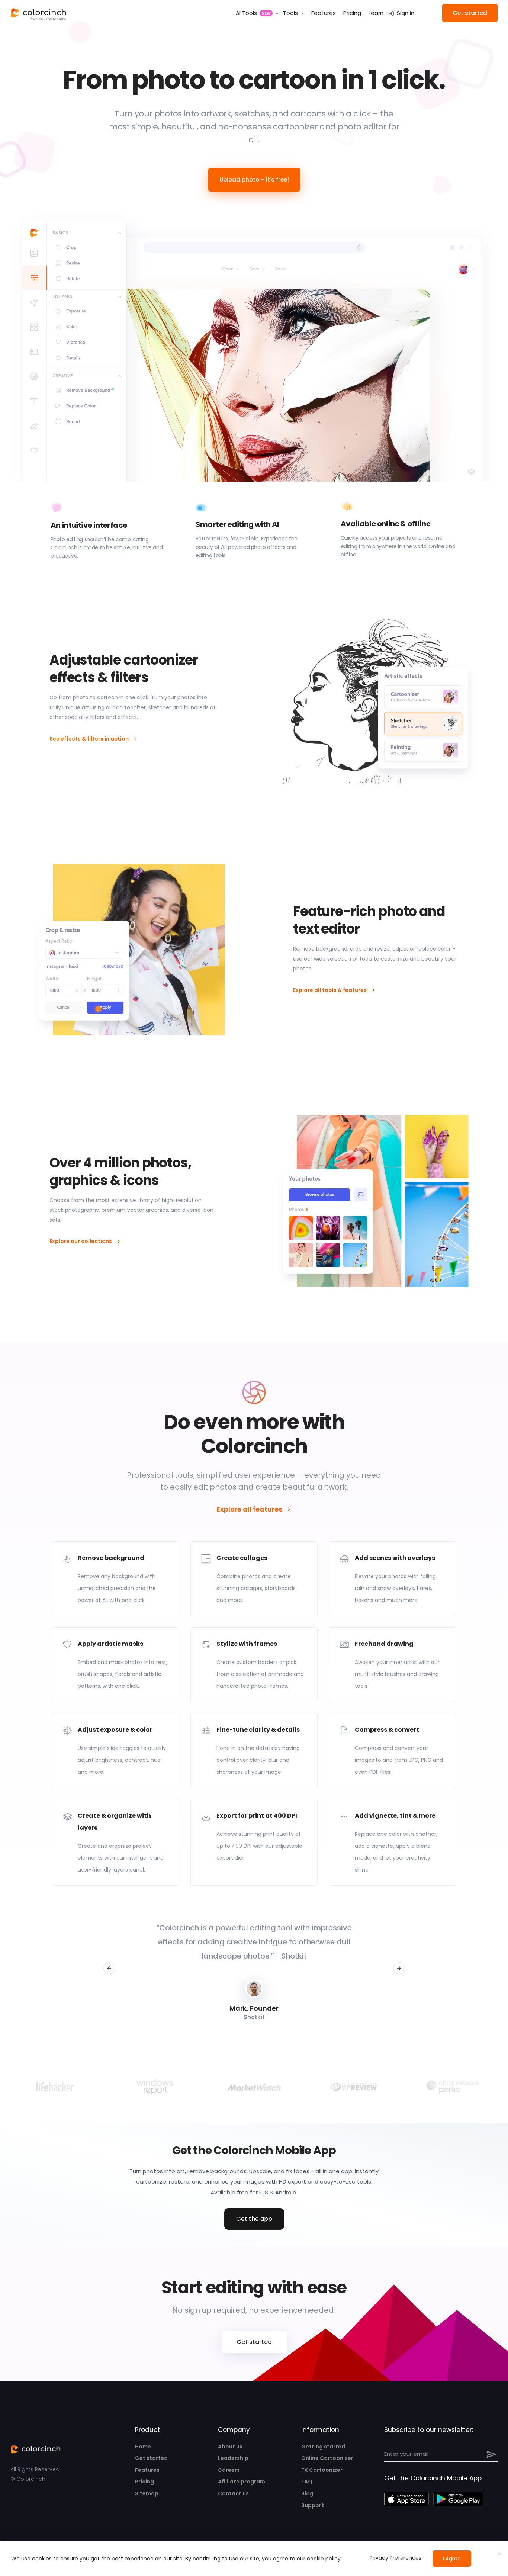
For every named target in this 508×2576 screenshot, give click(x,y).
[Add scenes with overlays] (393, 1579)
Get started (151, 2458)
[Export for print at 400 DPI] (254, 1842)
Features (147, 2470)
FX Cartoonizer (322, 2470)
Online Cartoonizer (327, 2458)
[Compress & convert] (393, 1750)
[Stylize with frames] (254, 1665)
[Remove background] (115, 1579)
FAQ (307, 2482)
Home (143, 2447)
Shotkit (297, 1956)
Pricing (144, 2482)
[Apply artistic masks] (115, 1665)
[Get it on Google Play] (458, 2499)
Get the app (254, 2219)
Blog (307, 2493)
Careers (229, 2470)
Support (313, 2505)
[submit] (492, 2454)
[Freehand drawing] (393, 1665)
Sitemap (147, 2493)
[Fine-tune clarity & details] (254, 1750)
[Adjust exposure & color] (115, 1750)
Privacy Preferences (396, 2558)
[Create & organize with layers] (115, 1842)
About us (230, 2447)
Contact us (233, 2493)
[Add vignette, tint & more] (393, 1842)
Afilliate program (242, 2482)
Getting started (323, 2447)
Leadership (233, 2458)
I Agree (452, 2559)
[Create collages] (254, 1579)
